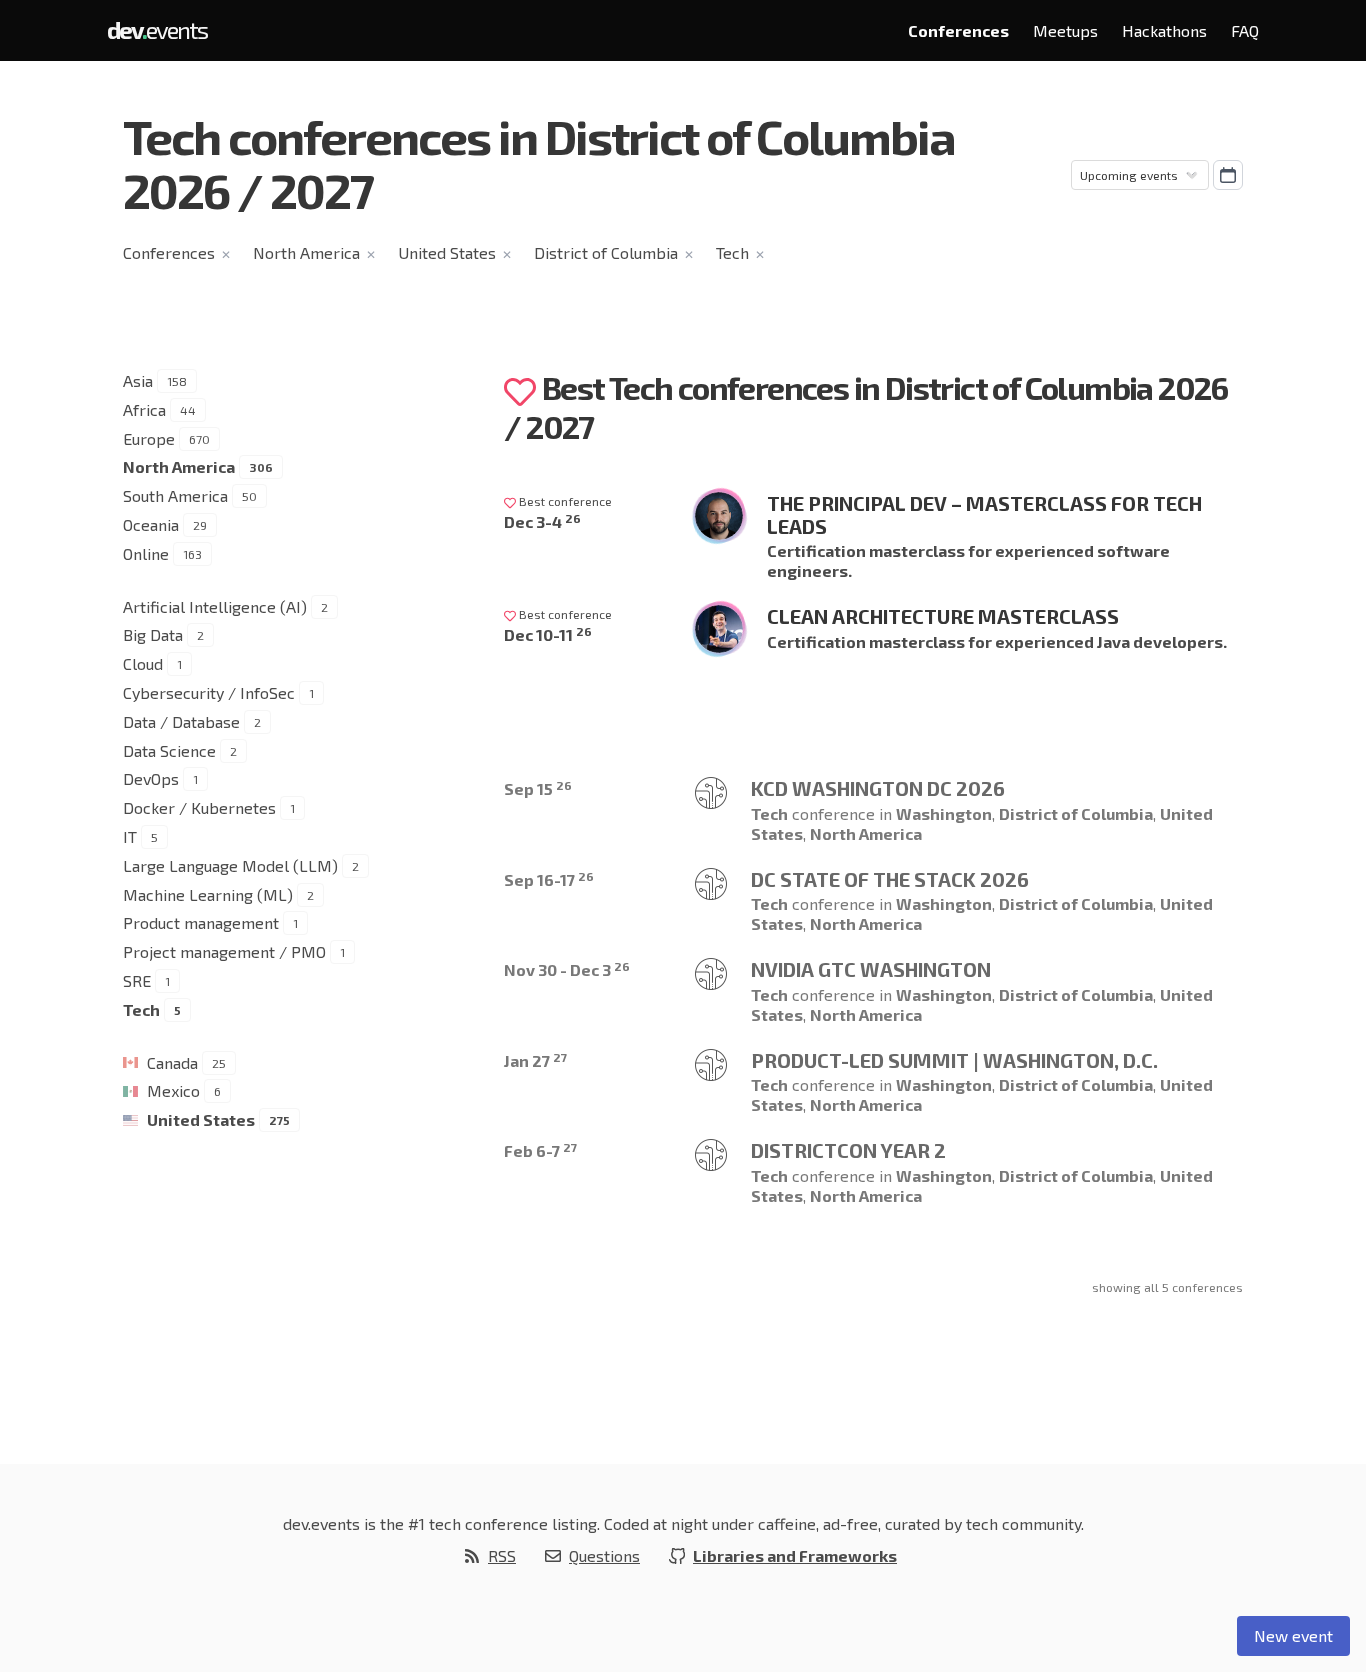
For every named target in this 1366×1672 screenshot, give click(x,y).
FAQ (1245, 30)
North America (306, 252)
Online (146, 553)
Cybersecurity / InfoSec (209, 692)
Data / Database (181, 721)
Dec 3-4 (542, 521)
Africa (144, 409)
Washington (944, 813)
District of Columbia (606, 252)
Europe (149, 438)
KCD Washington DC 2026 (878, 788)
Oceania (151, 524)
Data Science (169, 750)
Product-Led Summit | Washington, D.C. (954, 1060)
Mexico (173, 1090)
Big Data (153, 634)
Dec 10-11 (548, 634)
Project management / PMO (224, 951)
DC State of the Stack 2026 (890, 879)
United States (447, 252)
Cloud (143, 663)
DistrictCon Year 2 (848, 1150)
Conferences (958, 30)
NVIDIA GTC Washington (871, 969)
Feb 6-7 (540, 1150)
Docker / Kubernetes (199, 807)
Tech (732, 252)
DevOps (151, 778)
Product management (201, 922)
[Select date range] (1228, 175)
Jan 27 (535, 1060)
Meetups (1065, 30)
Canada (172, 1062)
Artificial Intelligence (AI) (215, 606)
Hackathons (1164, 30)
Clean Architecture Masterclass (943, 616)
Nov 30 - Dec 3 (567, 969)
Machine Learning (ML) (208, 894)
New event (1293, 1635)
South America (175, 495)
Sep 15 (538, 788)
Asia (138, 380)
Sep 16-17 (549, 879)
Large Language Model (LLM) (230, 865)
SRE (137, 980)
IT (130, 836)
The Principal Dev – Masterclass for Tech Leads (984, 514)
